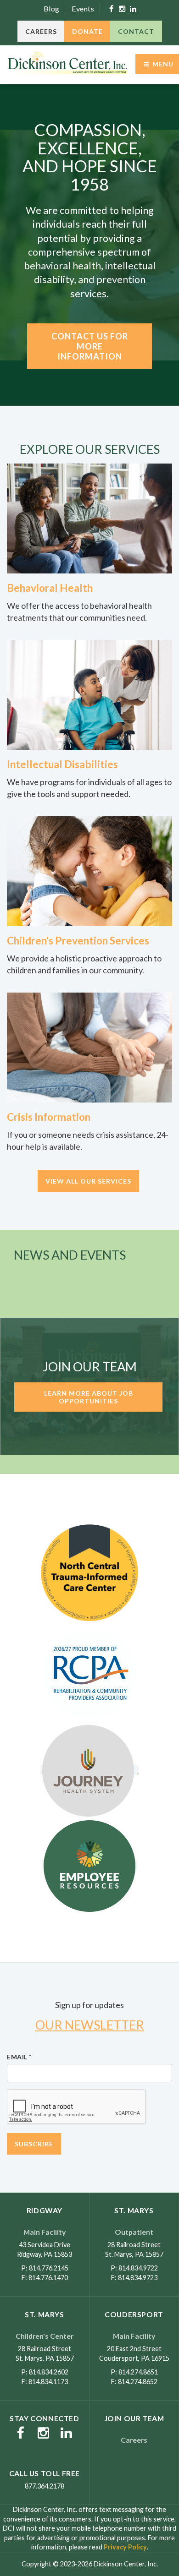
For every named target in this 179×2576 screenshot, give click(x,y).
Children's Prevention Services (78, 941)
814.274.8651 (138, 2372)
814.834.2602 (49, 2372)
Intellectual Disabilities (62, 764)
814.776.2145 (49, 2268)
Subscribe (34, 2144)
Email (19, 2057)
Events (83, 8)
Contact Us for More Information (90, 346)
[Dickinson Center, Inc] (68, 64)
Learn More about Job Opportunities (89, 1397)
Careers (41, 31)
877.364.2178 (45, 2486)
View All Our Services (88, 1181)
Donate (87, 31)
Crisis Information (49, 1117)
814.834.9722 (138, 2268)
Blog (51, 8)
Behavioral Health (50, 588)
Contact (136, 31)
